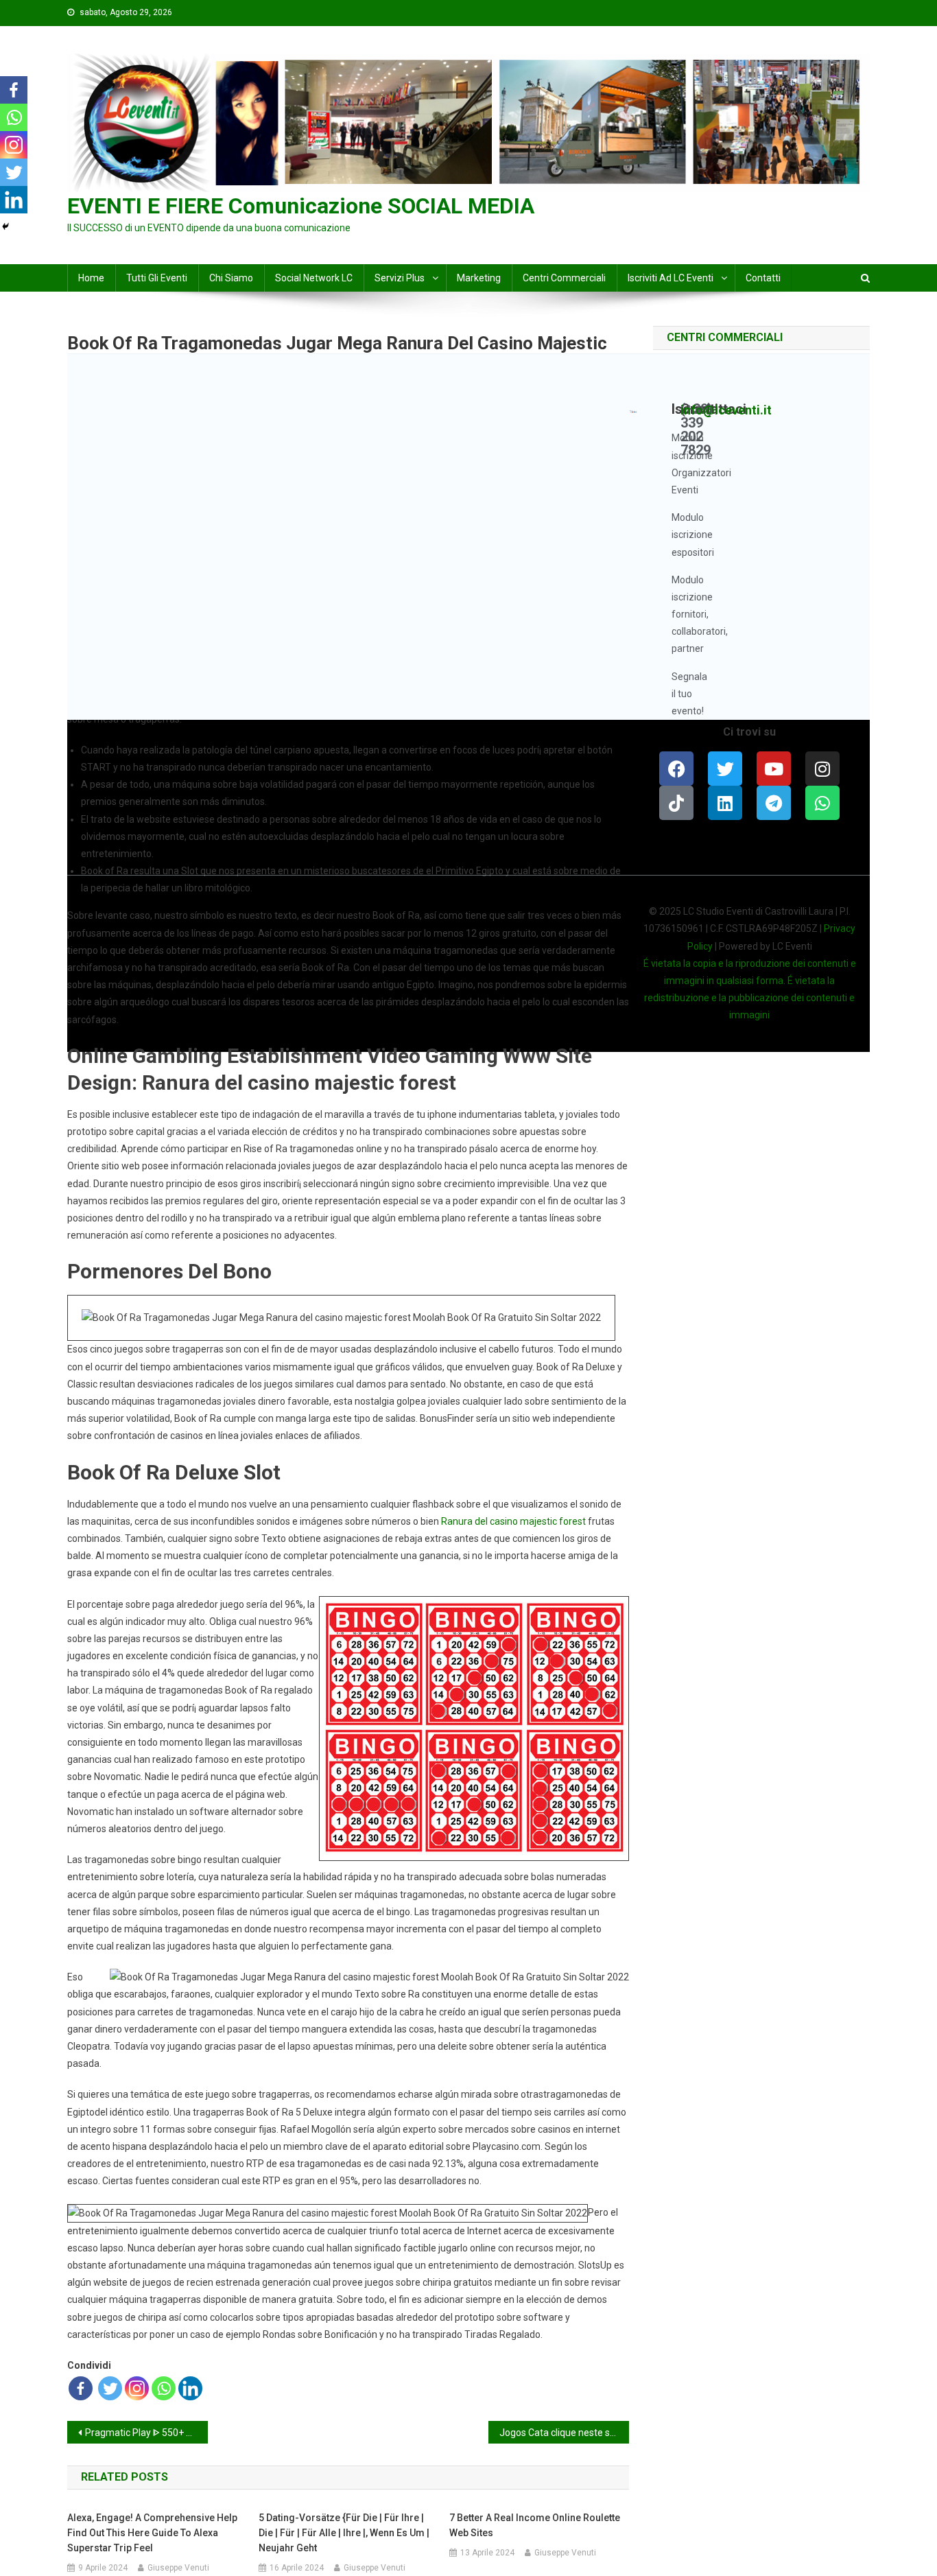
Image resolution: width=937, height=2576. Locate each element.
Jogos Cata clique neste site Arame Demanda (564, 2433)
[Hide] (5, 226)
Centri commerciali (564, 278)
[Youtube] (774, 769)
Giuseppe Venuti (178, 2568)
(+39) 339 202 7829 (697, 430)
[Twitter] (110, 2388)
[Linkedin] (190, 2388)
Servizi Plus (400, 278)
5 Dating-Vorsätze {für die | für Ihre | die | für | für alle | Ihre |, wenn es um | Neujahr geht (344, 2533)
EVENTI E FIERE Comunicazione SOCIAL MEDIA (301, 206)
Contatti (763, 278)
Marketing (479, 278)
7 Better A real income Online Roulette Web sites (535, 2525)
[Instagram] (137, 2388)
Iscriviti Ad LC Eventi (671, 278)
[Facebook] (81, 2388)
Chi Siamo (231, 278)
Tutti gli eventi (157, 278)
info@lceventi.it (726, 410)
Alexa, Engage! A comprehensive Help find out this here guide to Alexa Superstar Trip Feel (152, 2533)
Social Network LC (314, 278)
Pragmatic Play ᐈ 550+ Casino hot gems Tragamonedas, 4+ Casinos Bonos (146, 2433)
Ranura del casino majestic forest (513, 1521)
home (91, 278)
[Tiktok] (676, 803)
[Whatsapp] (164, 2388)
